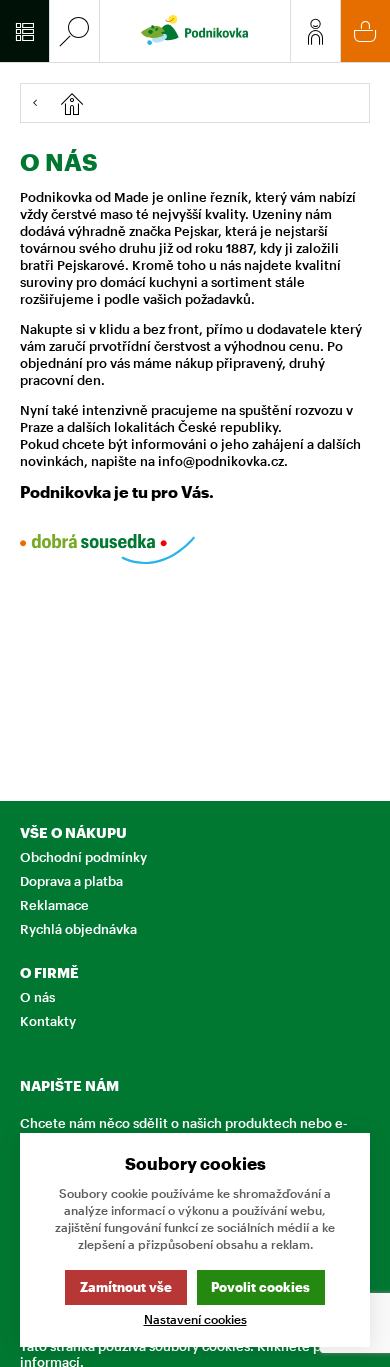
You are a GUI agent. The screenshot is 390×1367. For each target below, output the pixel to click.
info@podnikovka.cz (221, 461)
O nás (37, 997)
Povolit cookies (260, 1287)
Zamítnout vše (126, 1287)
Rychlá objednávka (78, 929)
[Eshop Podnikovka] (194, 31)
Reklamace (54, 905)
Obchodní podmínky (83, 857)
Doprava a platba (71, 881)
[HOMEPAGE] (209, 103)
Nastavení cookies (195, 1319)
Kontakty (48, 1021)
